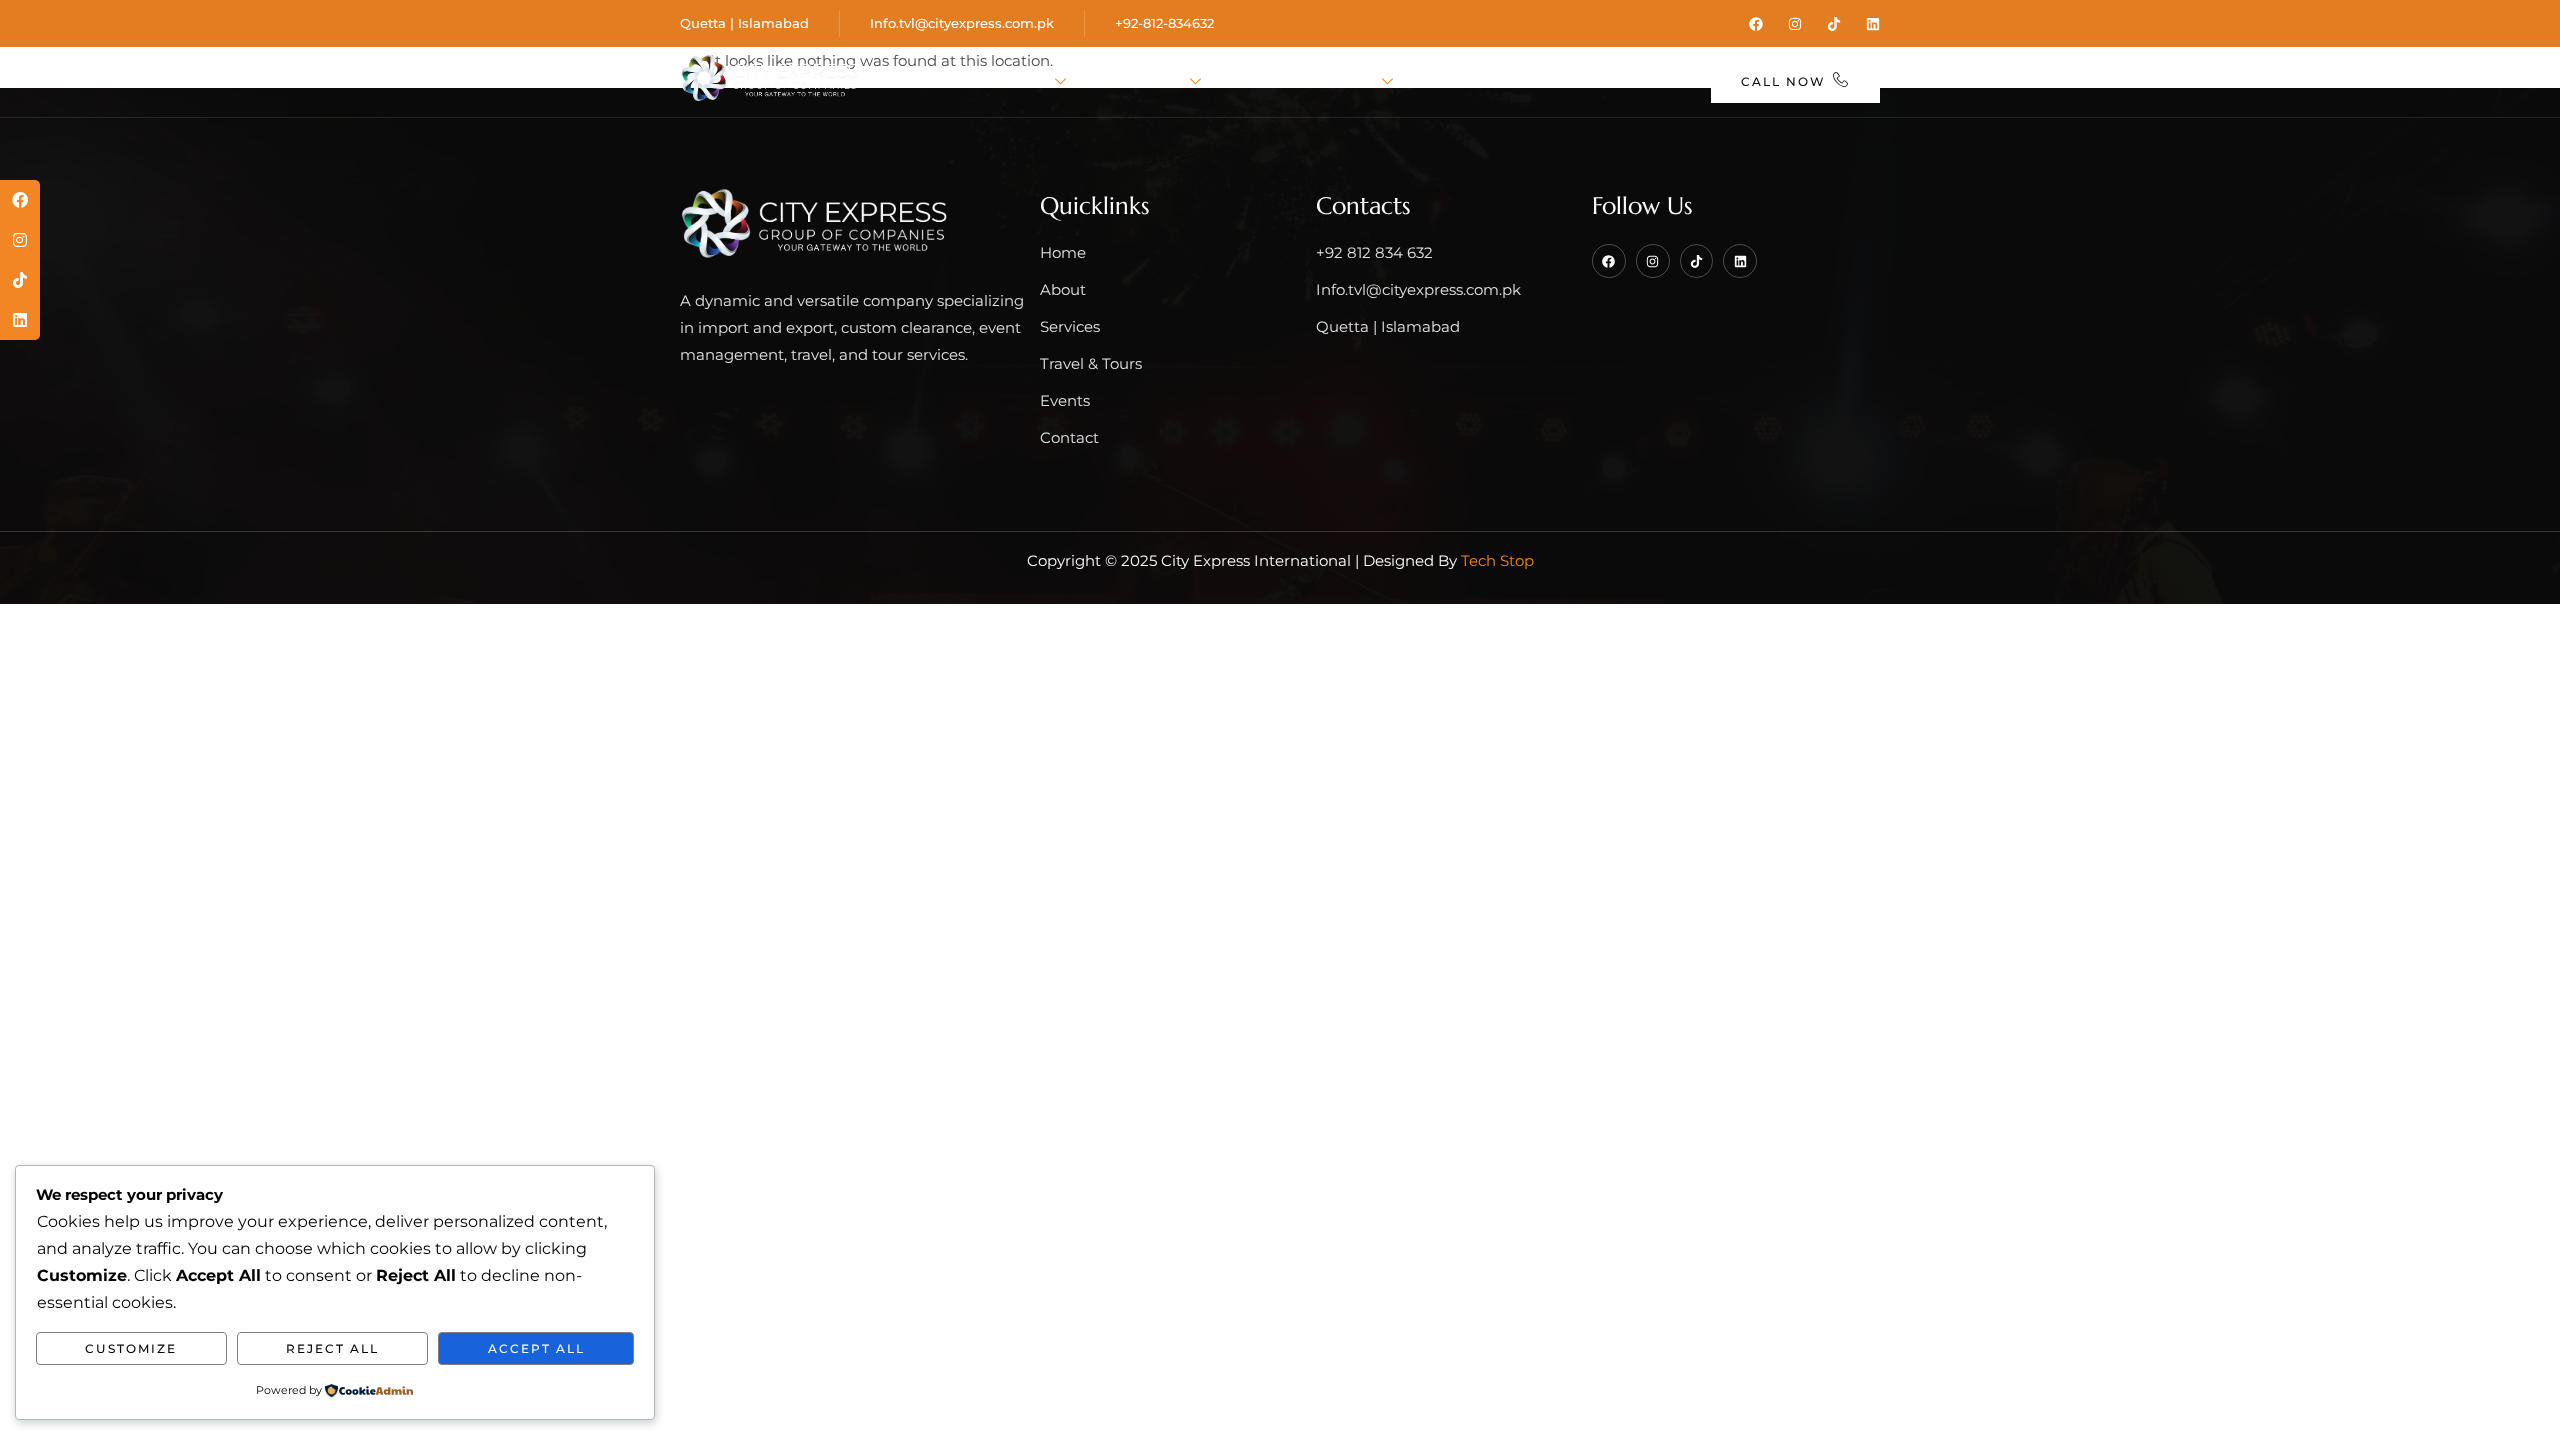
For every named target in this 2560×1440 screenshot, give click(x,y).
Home (931, 82)
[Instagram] (1795, 24)
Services (1141, 82)
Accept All (536, 1348)
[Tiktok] (1834, 24)
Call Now (1783, 81)
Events (1460, 82)
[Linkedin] (1873, 24)
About (1017, 82)
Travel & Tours (1305, 82)
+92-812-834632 (1164, 23)
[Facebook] (1756, 24)
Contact (1641, 82)
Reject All (332, 1348)
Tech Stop (1497, 560)
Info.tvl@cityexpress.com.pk (962, 23)
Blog (1547, 82)
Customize (131, 1348)
